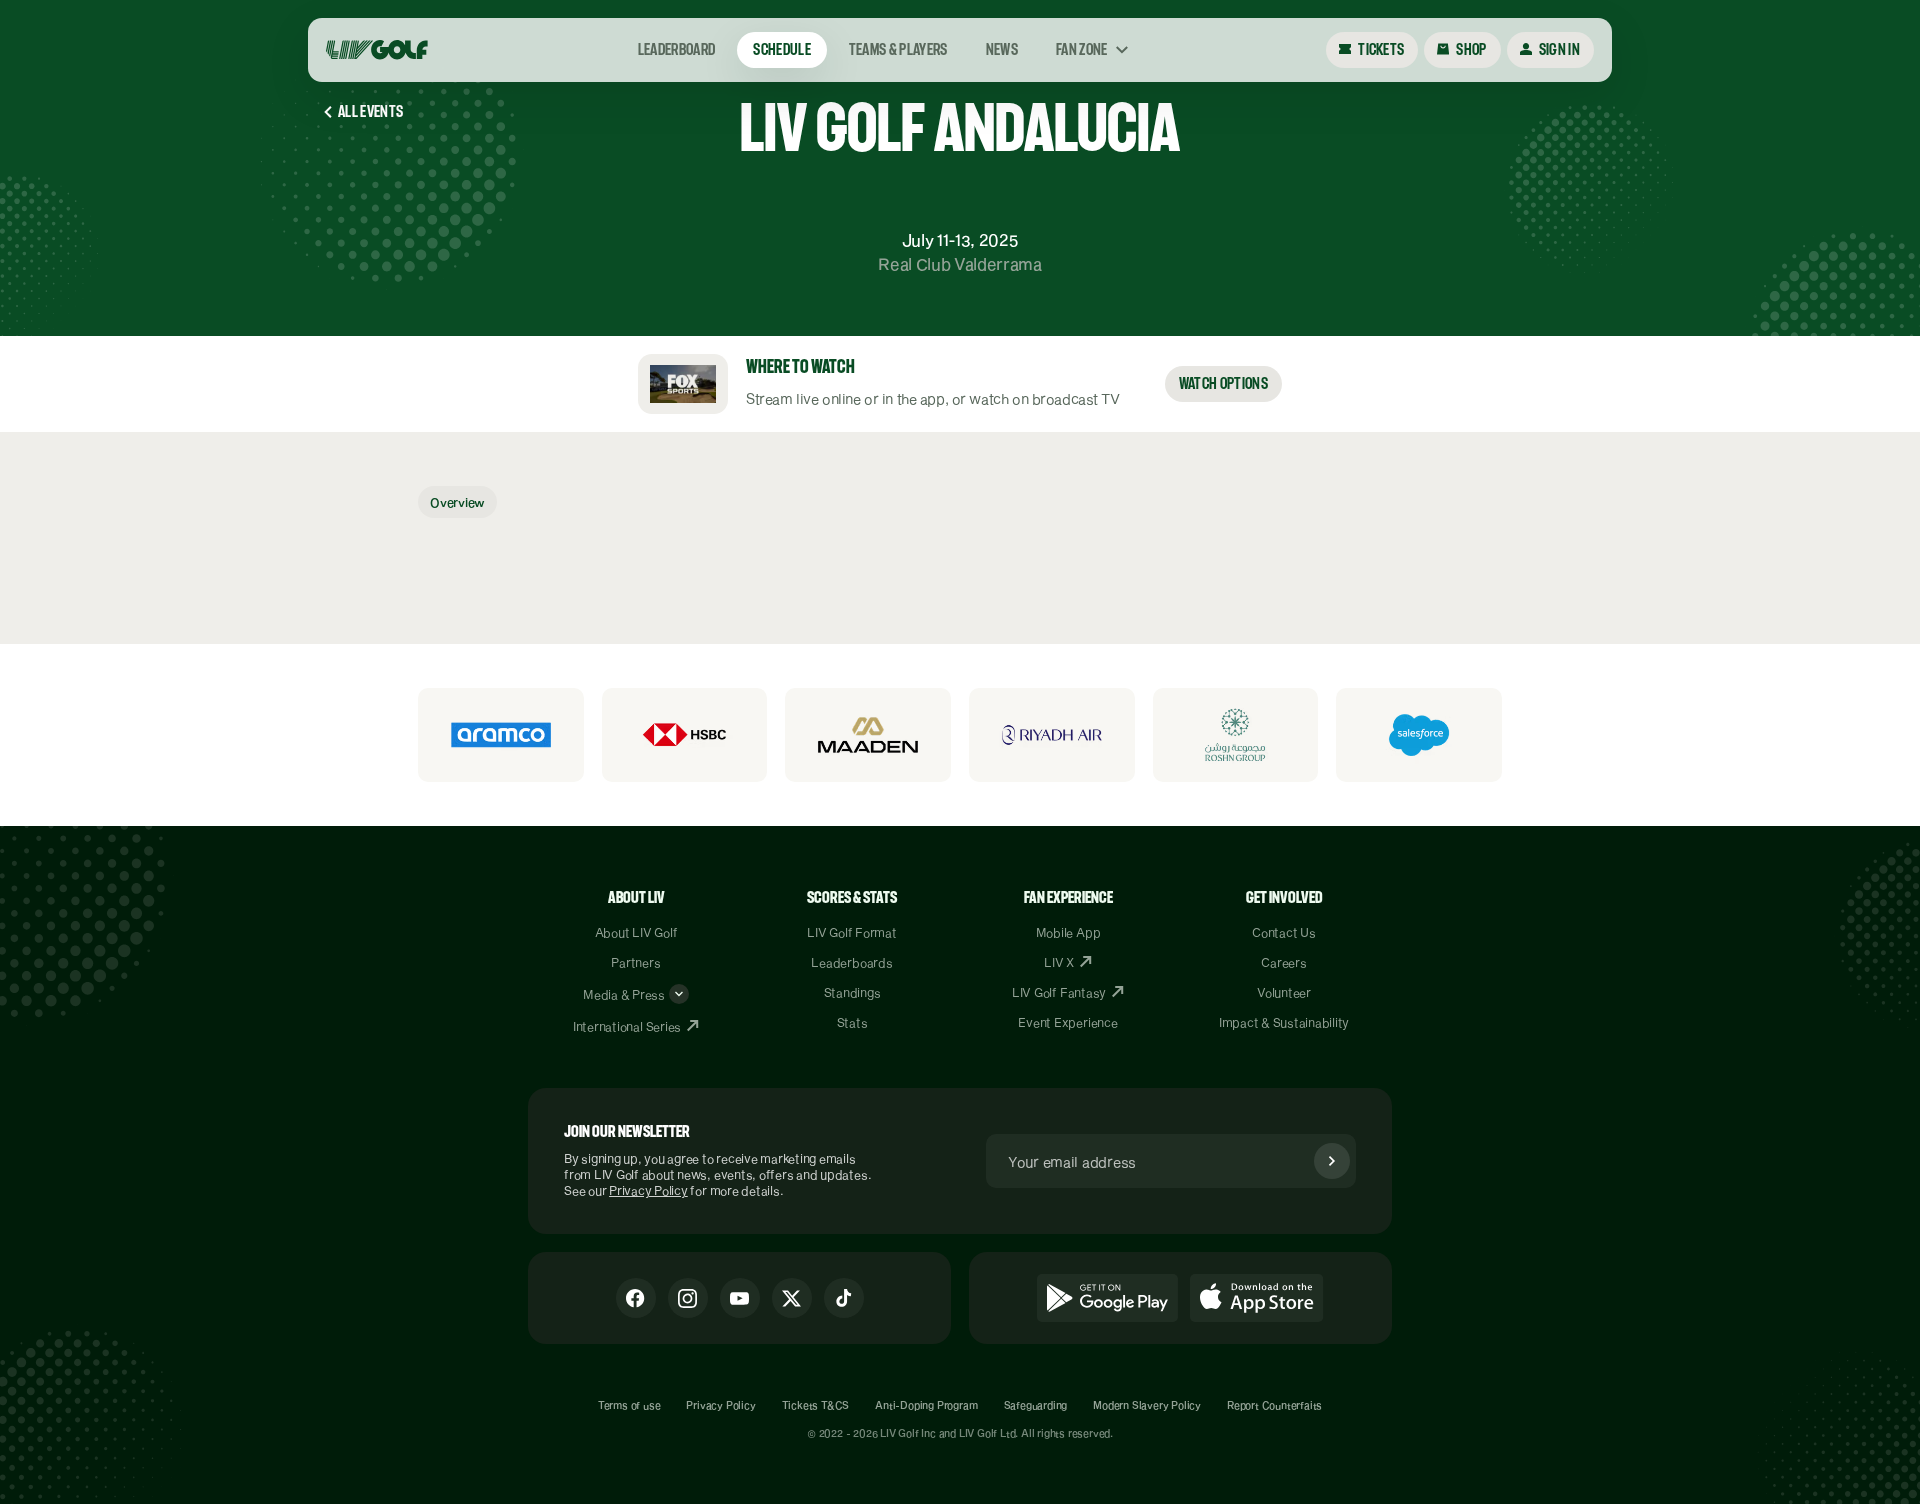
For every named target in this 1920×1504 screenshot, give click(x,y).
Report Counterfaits (1274, 1405)
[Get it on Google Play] (1107, 1298)
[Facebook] (636, 1298)
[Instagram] (688, 1298)
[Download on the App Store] (1257, 1298)
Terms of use (629, 1405)
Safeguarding (1036, 1405)
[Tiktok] (844, 1298)
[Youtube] (740, 1298)
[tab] (457, 502)
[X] (792, 1298)
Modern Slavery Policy (1147, 1405)
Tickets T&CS (816, 1405)
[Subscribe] (1332, 1161)
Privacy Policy (648, 1190)
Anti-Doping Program (926, 1405)
